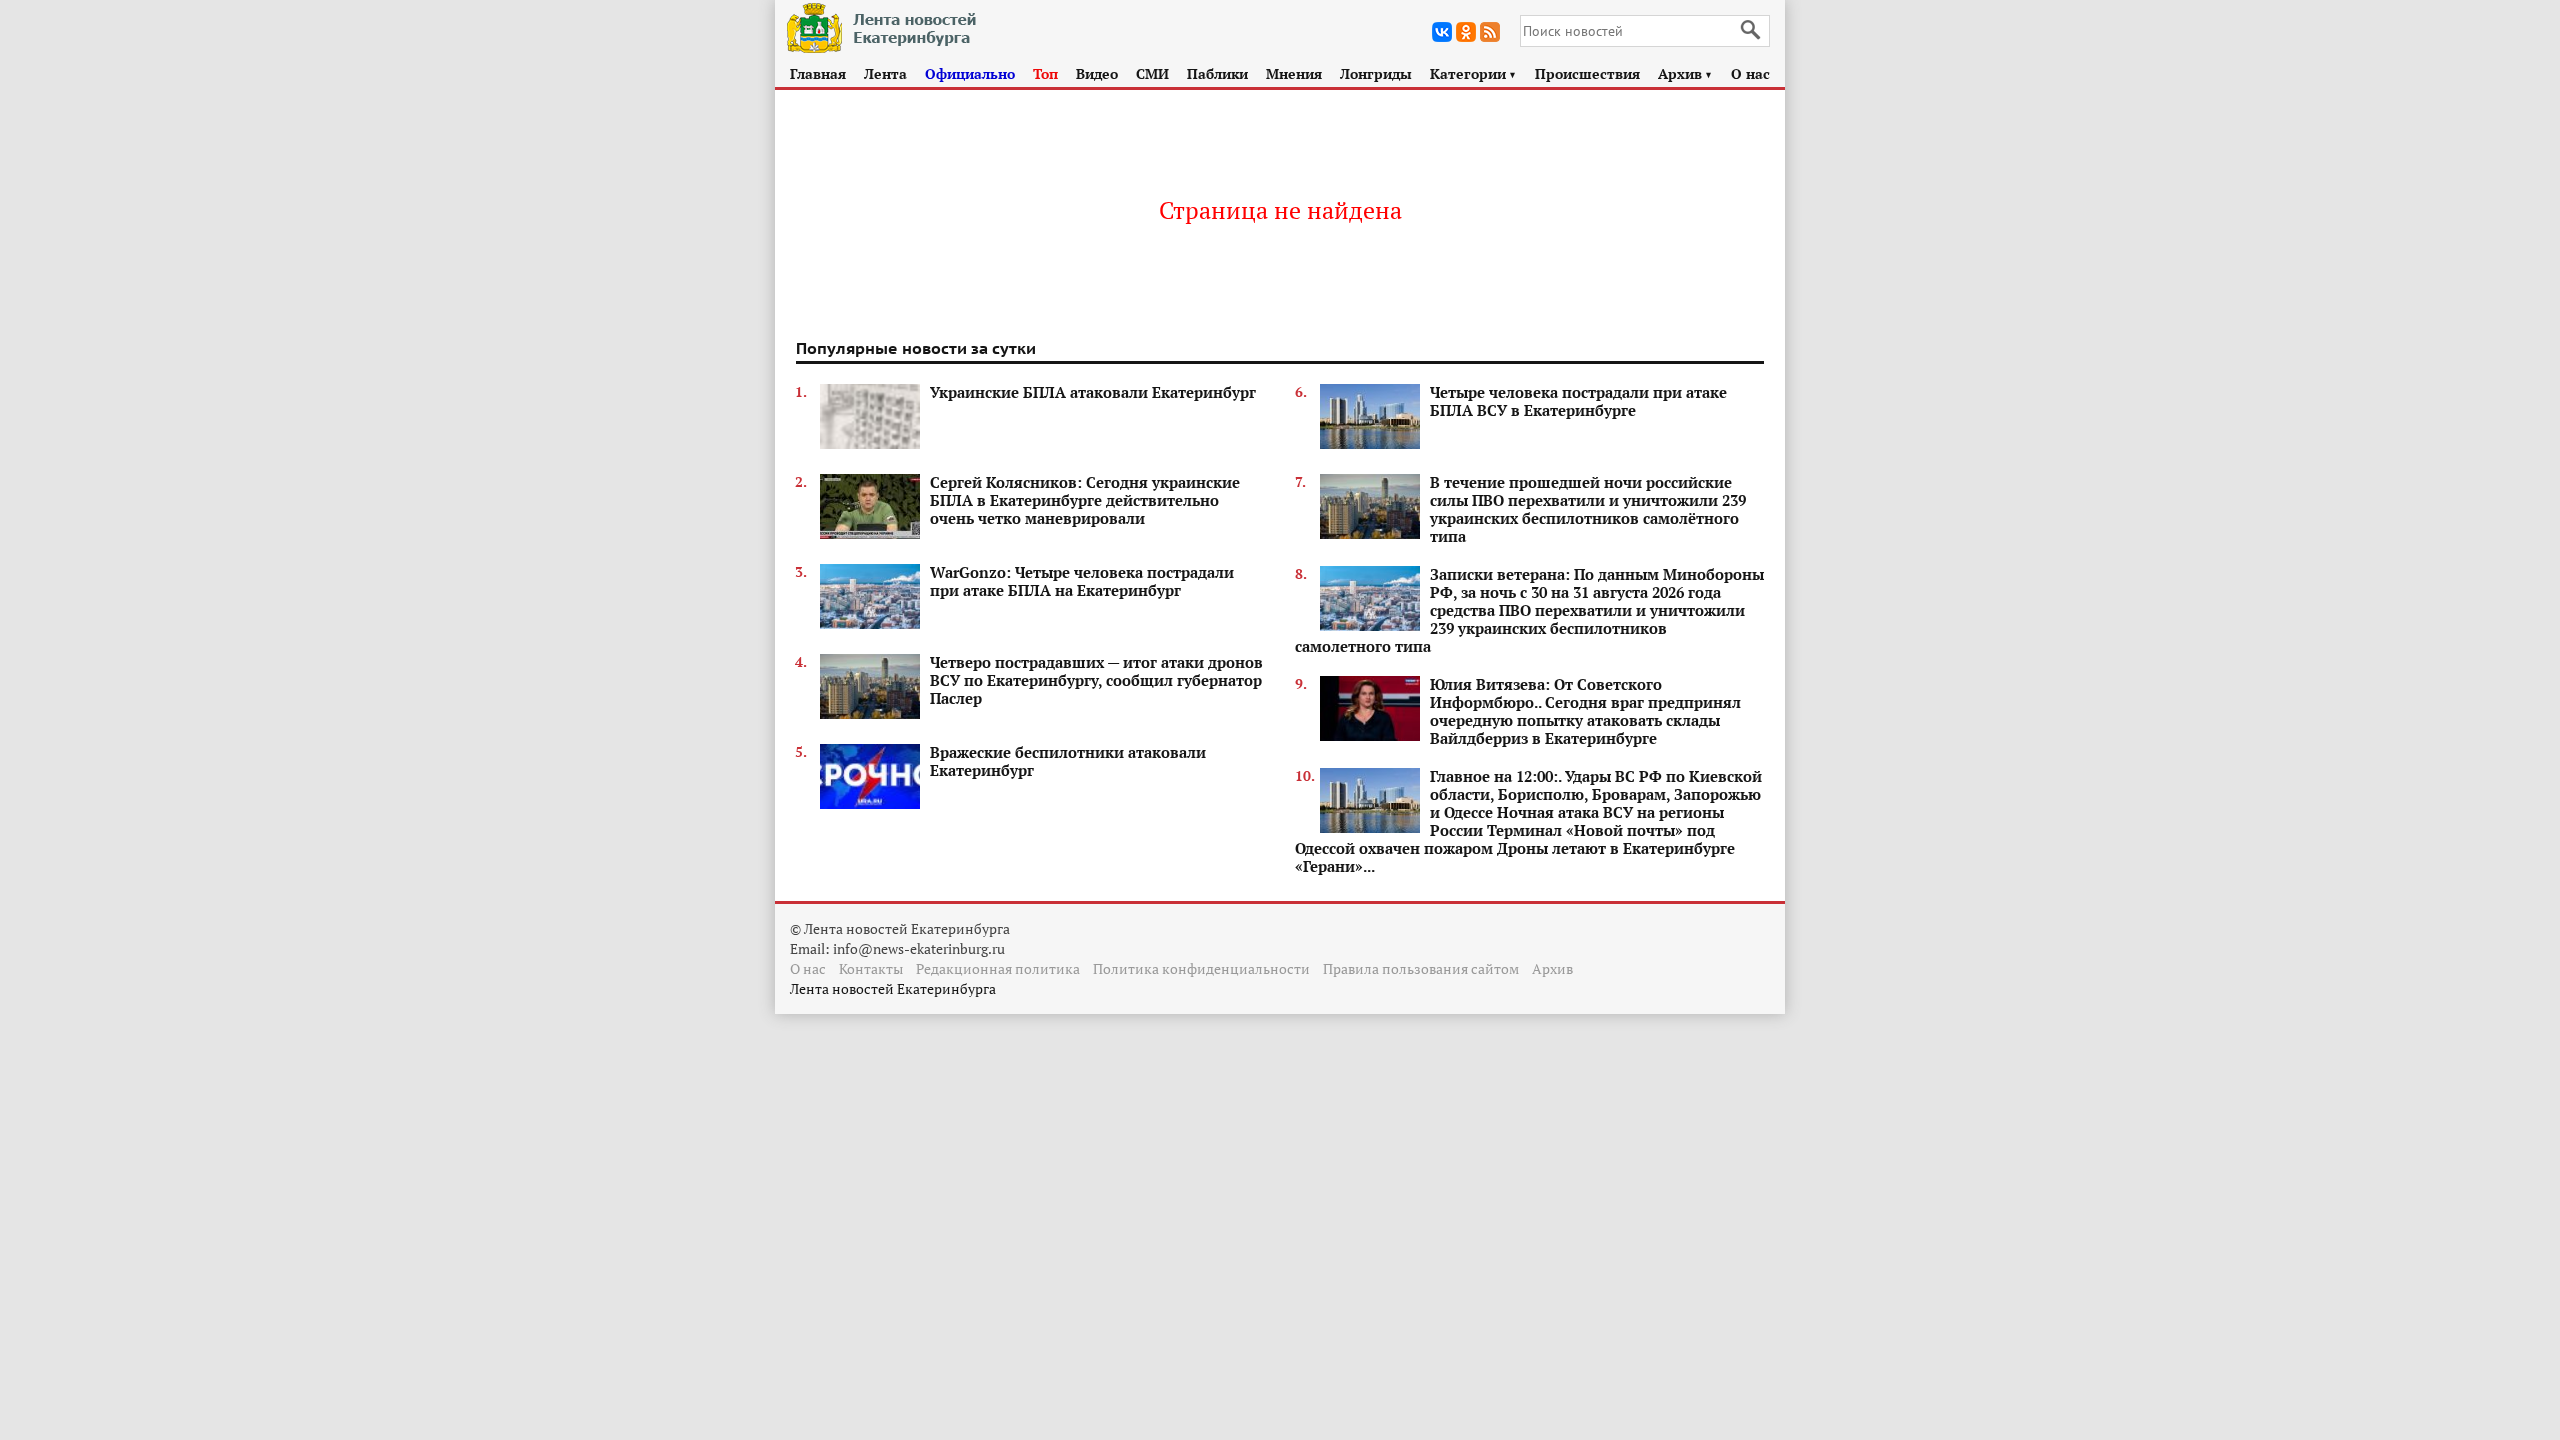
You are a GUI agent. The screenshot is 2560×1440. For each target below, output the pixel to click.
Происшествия (1587, 73)
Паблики (1217, 73)
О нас (1750, 73)
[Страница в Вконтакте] (1442, 32)
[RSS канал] (1490, 32)
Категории (1473, 73)
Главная (818, 73)
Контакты (871, 968)
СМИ (1152, 73)
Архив (1685, 73)
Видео (1097, 73)
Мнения (1294, 73)
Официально (970, 73)
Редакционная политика (998, 968)
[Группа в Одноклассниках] (1466, 32)
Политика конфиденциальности (1201, 968)
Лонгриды (1376, 73)
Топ (1045, 73)
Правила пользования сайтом (1421, 968)
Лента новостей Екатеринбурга (893, 988)
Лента (885, 73)
